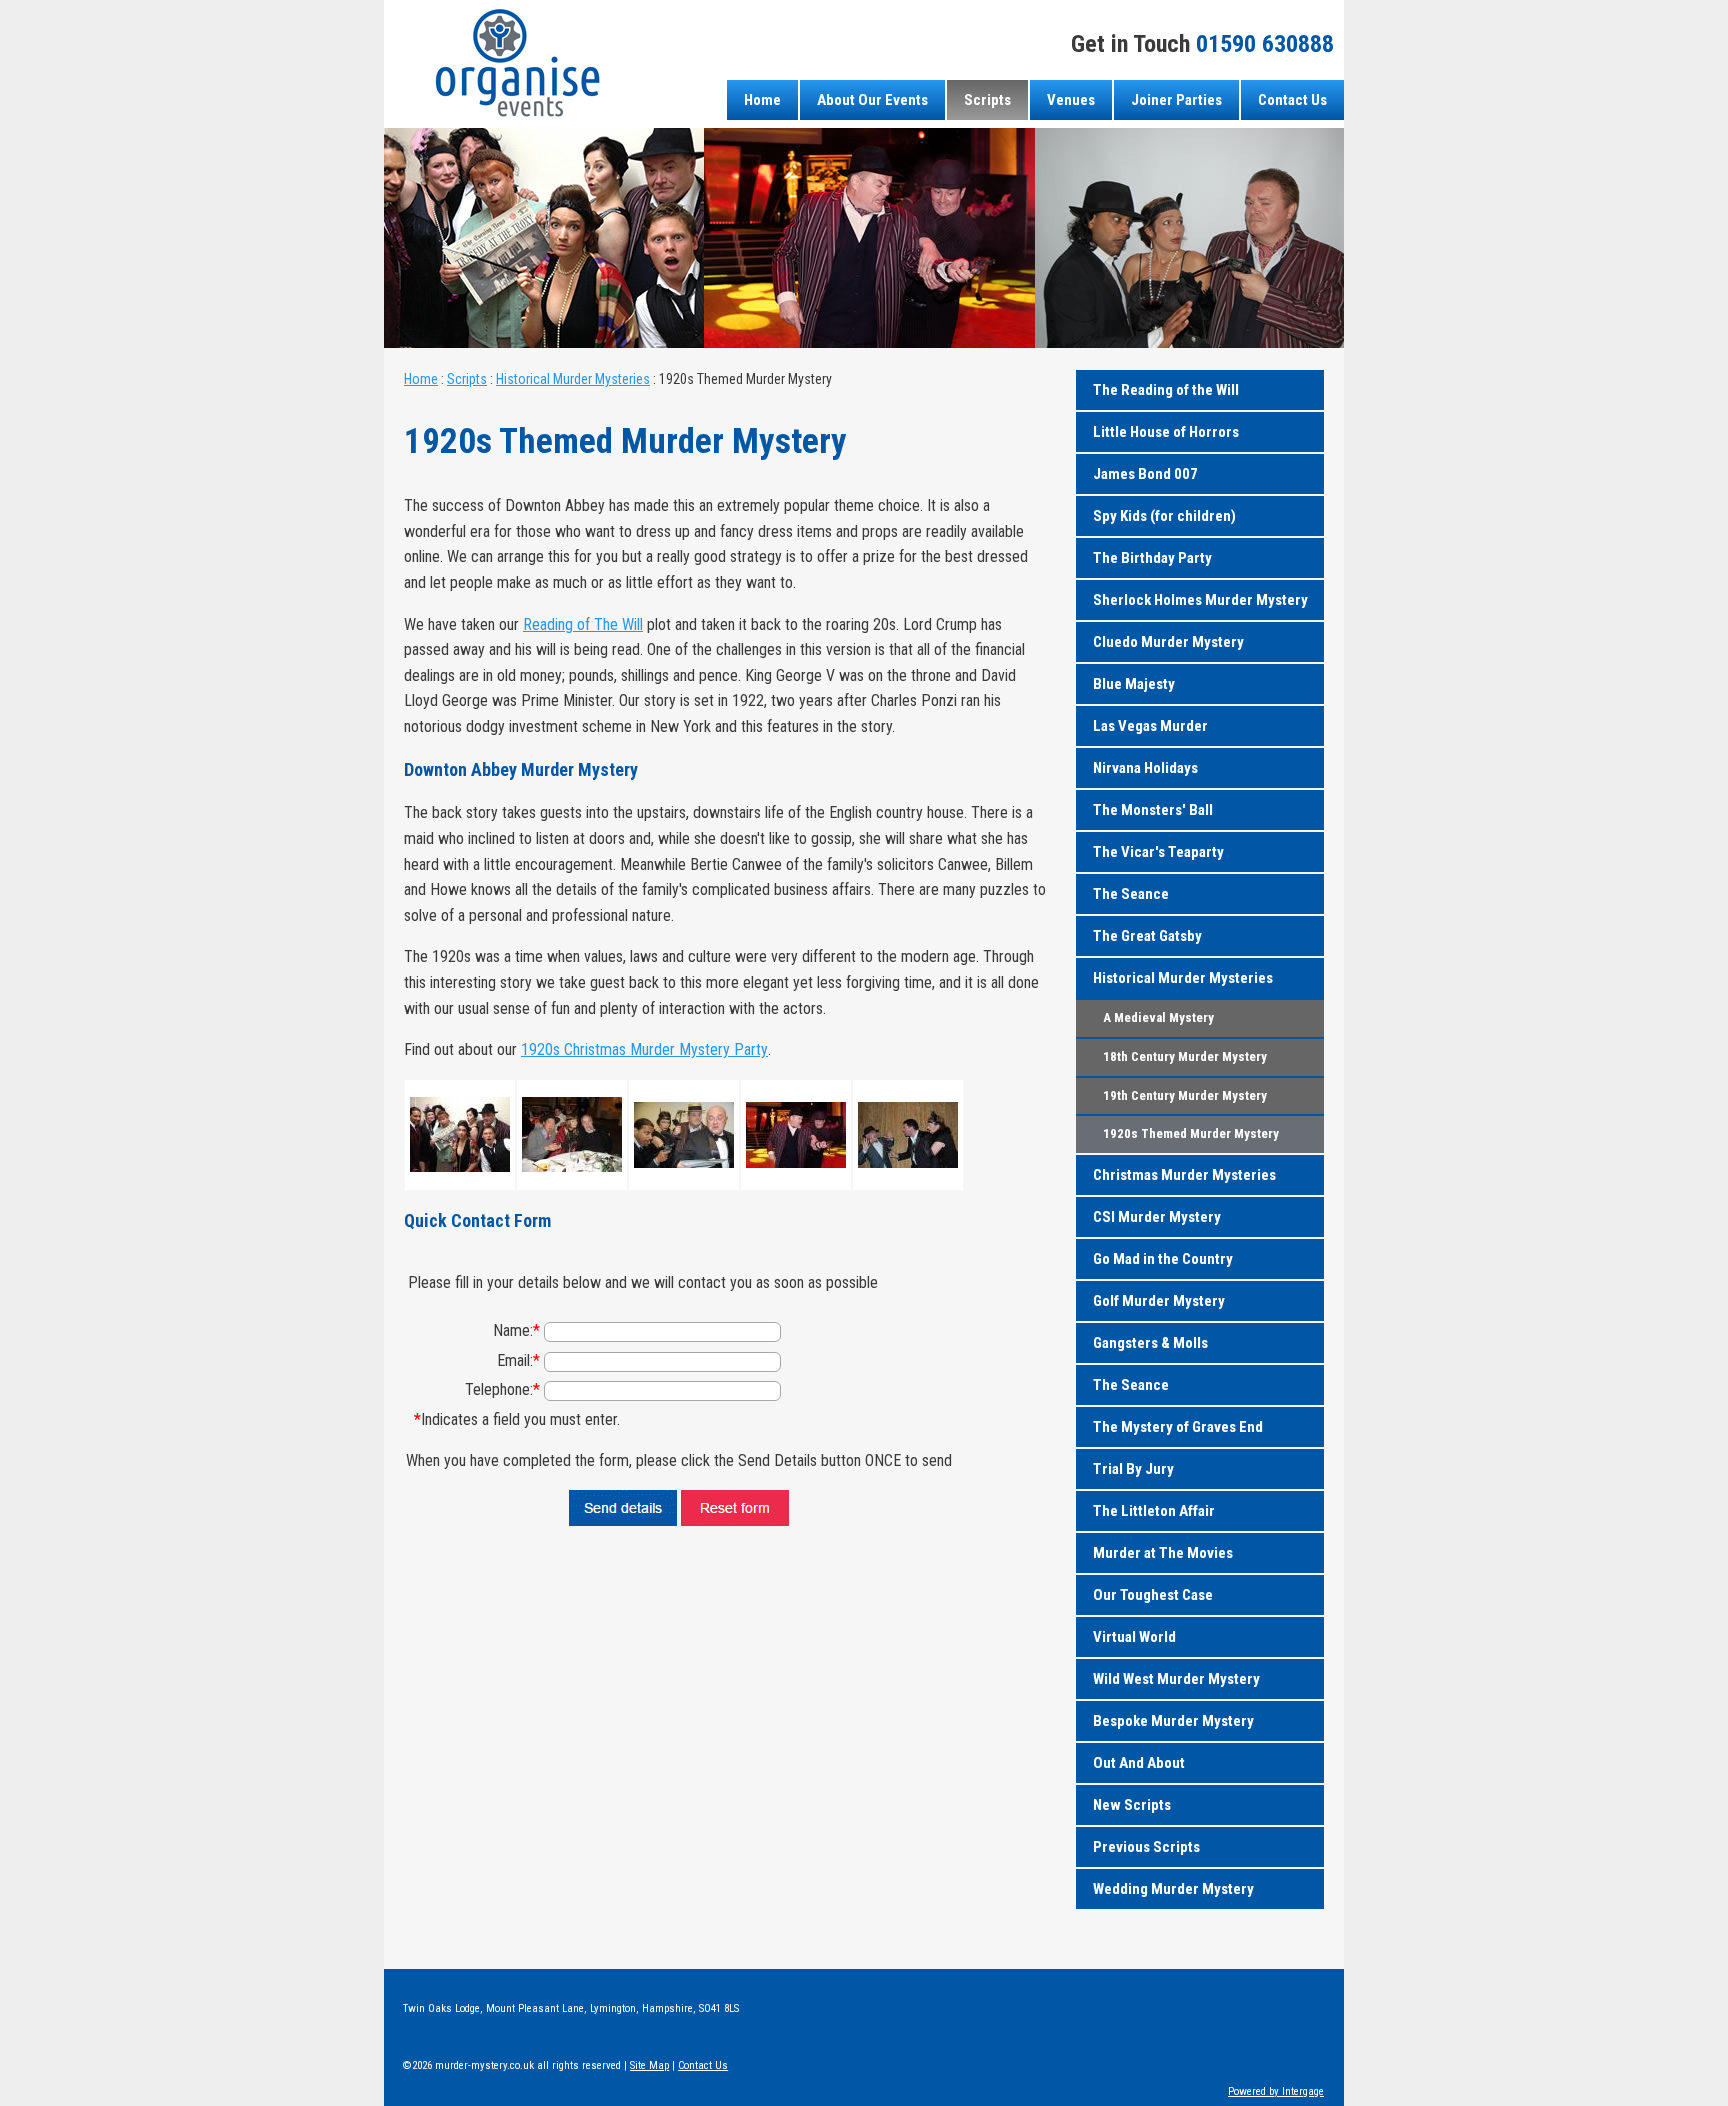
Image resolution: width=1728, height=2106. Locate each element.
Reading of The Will (583, 624)
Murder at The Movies (1163, 1553)
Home (762, 100)
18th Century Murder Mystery (1185, 1056)
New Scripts (1132, 1805)
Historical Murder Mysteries (573, 379)
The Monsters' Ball (1153, 810)
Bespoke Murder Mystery (1173, 1721)
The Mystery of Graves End (1178, 1427)
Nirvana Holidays (1145, 768)
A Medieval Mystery (1158, 1017)
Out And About (1139, 1763)
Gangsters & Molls (1150, 1343)
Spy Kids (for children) (1164, 516)
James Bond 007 (1145, 474)
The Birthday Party (1152, 558)
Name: (516, 1330)
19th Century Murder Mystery (1185, 1095)
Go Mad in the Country (1163, 1259)
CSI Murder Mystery (1157, 1217)
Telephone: (502, 1389)
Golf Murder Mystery (1159, 1301)
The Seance (1131, 894)
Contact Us (1292, 100)
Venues (1071, 100)
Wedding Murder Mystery (1173, 1889)
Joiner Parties (1176, 100)
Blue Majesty (1134, 684)
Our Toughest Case (1153, 1595)
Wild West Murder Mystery (1176, 1679)
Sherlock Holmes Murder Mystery (1200, 600)
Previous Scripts (1146, 1847)
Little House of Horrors (1166, 432)
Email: (518, 1360)
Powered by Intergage (1276, 2091)
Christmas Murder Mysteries (1184, 1175)
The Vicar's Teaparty (1158, 852)
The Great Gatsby (1147, 936)
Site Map (649, 2065)
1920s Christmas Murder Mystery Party (644, 1049)
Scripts (987, 100)
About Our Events (872, 100)
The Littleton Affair (1154, 1511)
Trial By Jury (1133, 1469)
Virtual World (1134, 1637)
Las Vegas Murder (1150, 726)
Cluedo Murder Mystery (1168, 642)
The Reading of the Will (1166, 390)
